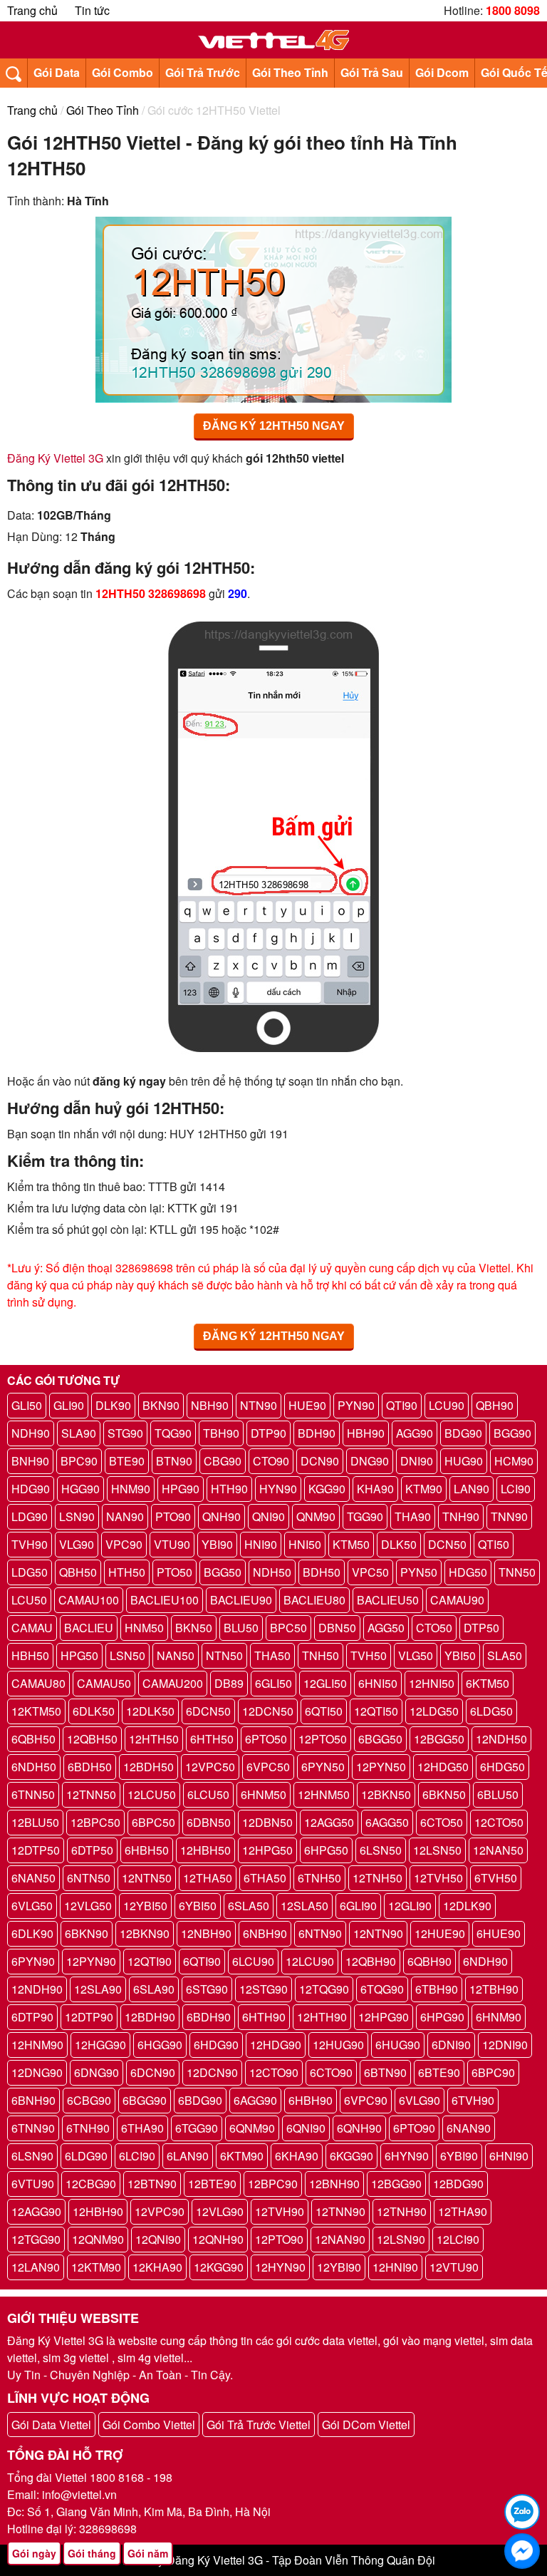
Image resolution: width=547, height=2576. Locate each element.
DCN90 (320, 1461)
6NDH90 (485, 1961)
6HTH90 (264, 2017)
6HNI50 (378, 1683)
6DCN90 (153, 2072)
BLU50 (241, 1628)
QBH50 (78, 1572)
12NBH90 (206, 1933)
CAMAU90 (457, 1600)
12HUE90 (440, 1933)
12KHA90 (157, 2267)
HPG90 (181, 1489)
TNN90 (509, 1516)
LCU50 (29, 1600)
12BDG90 (458, 2184)
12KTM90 (96, 2267)
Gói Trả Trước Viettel (259, 2425)
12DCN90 (212, 2072)
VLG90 (77, 1544)
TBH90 (221, 1433)
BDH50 (322, 1572)
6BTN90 (385, 2072)
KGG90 (327, 1489)
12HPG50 (267, 1850)
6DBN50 (209, 1822)
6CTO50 (442, 1822)
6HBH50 (147, 1850)
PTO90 (173, 1516)
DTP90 (269, 1433)
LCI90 (516, 1489)
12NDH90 (37, 1989)
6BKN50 (444, 1794)
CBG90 (223, 1461)
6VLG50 (32, 1906)
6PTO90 (414, 2128)
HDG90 (31, 1489)
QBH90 (495, 1405)
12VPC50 (210, 1767)
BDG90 (463, 1433)
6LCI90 (137, 2156)
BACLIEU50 (388, 1600)
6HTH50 (212, 1739)
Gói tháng (92, 2553)
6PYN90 (33, 1961)
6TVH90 (473, 2100)
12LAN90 (36, 2267)
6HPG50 (326, 1850)
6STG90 (207, 1989)
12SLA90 (98, 1989)
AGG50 (386, 1628)
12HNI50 (432, 1683)
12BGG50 (439, 1739)
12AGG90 (36, 2211)
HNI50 (305, 1544)
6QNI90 (306, 2128)
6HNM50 (264, 1794)
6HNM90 (499, 2017)
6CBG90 (89, 2100)
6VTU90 (33, 2184)
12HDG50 (443, 1767)
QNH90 (222, 1516)
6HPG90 (442, 2017)
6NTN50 (89, 1878)
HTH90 (229, 1489)
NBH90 (210, 1405)
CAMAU (32, 1628)
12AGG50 (329, 1822)
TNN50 (517, 1572)
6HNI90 (509, 2156)
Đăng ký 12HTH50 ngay (274, 426)
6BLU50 (498, 1794)
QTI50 (494, 1544)
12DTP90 (89, 2017)
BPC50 (288, 1628)
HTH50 (127, 1572)
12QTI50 (376, 1711)
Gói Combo (123, 72)
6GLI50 (273, 1683)
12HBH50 (205, 1850)
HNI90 (261, 1544)
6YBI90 (459, 2156)
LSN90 (77, 1516)
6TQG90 (382, 1989)
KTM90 (424, 1489)
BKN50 (194, 1628)
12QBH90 (371, 1961)
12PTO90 (279, 2239)
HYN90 (278, 1489)
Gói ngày (34, 2553)
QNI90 (269, 1516)
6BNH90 (33, 2100)
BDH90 (317, 1433)
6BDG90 (200, 2100)
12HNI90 (395, 2267)
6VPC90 (366, 2100)
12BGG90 (396, 2184)
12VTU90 (454, 2267)
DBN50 (337, 1628)
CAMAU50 (104, 1683)
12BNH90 (334, 2184)
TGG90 (365, 1516)
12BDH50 (149, 1767)
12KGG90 (219, 2267)
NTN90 (259, 1405)
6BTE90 (439, 2072)
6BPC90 (493, 2072)
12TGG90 (36, 2239)
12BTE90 (212, 2184)
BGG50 (223, 1572)
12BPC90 (273, 2184)
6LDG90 (86, 2156)
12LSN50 (437, 1850)
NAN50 (176, 1655)
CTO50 (434, 1628)
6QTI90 (202, 1961)
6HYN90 (407, 2156)
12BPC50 (95, 1822)
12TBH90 (494, 1989)
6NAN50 (33, 1878)
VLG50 (416, 1655)
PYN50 (419, 1572)
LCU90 (447, 1405)
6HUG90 (398, 2045)
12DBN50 (267, 1822)
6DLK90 (32, 1933)
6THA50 (265, 1878)
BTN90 (174, 1461)
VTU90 (172, 1544)
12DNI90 (505, 2045)
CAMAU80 (38, 1683)
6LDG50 (491, 1711)
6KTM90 (242, 2156)
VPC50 (370, 1572)
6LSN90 (32, 2156)
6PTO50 (266, 1739)
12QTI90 (150, 1961)
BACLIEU (89, 1628)
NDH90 (31, 1433)
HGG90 (80, 1489)
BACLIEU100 (165, 1600)
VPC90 (124, 1544)
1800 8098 (513, 10)
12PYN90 (91, 1961)
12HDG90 (276, 2045)
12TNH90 (402, 2211)
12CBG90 (91, 2184)
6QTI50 (324, 1711)
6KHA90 (297, 2156)
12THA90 (463, 2211)
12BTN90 (152, 2184)
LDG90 (30, 1516)
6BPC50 (153, 1822)
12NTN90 (378, 1933)
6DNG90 (97, 2072)
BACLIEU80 (314, 1600)
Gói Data (57, 72)
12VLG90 (220, 2211)
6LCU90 (253, 1961)
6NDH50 (34, 1767)
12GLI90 (410, 1906)
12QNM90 (98, 2239)
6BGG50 (380, 1739)
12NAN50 (498, 1850)
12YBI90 (339, 2267)
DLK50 (399, 1544)
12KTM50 (36, 1711)
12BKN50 (386, 1794)
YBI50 (460, 1655)
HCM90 (514, 1461)
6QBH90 (429, 1961)
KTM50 (351, 1544)
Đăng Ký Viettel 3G (55, 458)
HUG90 (464, 1461)
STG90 (125, 1433)
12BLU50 (35, 1822)
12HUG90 (338, 2045)
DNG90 (370, 1461)
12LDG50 (434, 1711)
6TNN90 (33, 2128)
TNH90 (461, 1516)
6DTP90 (32, 2017)
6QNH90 (359, 2128)
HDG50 (468, 1572)
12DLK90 (467, 1906)
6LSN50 (381, 1850)
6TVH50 (496, 1878)
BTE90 (127, 1461)
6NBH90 (265, 1933)
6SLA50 (249, 1906)
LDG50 (30, 1572)
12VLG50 (88, 1906)
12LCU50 (152, 1794)
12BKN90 (145, 1933)
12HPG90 (384, 2017)
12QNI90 (158, 2239)
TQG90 (173, 1433)
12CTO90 (274, 2072)
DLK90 (113, 1405)
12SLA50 (304, 1906)
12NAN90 (340, 2239)
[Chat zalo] (522, 2512)
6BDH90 (209, 2017)
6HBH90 (311, 2100)
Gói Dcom (442, 72)
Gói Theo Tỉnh (290, 72)
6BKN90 (87, 1933)
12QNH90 (218, 2239)
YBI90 (217, 1544)
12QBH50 (92, 1739)
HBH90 (366, 1433)
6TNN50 (33, 1794)
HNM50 (144, 1628)
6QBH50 (33, 1739)
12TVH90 (280, 2211)
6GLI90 (358, 1906)
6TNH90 (88, 2128)
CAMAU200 (173, 1683)
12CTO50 (499, 1822)
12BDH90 (150, 2017)
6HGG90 (160, 2045)
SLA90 (79, 1433)
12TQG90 (324, 1989)
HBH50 (30, 1655)
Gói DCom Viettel (366, 2425)
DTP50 (481, 1628)
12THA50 (208, 1878)
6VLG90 (420, 2100)
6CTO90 (331, 2072)
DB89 (229, 1683)
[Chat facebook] (522, 2551)
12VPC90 (160, 2211)
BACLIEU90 (241, 1600)
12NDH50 (501, 1739)
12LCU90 (310, 1961)
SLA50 (505, 1655)
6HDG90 (216, 2045)
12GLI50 (325, 1683)
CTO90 (271, 1461)
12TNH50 (377, 1878)
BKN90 (161, 1405)
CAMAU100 (89, 1600)
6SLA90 (154, 1989)
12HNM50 (324, 1794)
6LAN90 (188, 2156)
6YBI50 (198, 1906)
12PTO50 (323, 1739)
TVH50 (369, 1655)
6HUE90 (499, 1933)
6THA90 (142, 2128)
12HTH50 (154, 1739)
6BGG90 (145, 2100)
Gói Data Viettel (51, 2425)
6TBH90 (437, 1989)
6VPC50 (268, 1767)
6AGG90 (255, 2100)
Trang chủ (32, 10)
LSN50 (127, 1655)
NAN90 (125, 1516)
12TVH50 (438, 1878)
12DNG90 (37, 2072)
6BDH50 (90, 1767)
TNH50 (321, 1655)
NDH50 (272, 1572)
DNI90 (417, 1461)
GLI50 (27, 1405)
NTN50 (224, 1655)
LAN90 (472, 1489)
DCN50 (447, 1544)
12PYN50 (381, 1767)
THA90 (413, 1516)
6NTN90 (320, 1933)
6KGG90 (351, 2156)
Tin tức (92, 10)
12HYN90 (280, 2267)
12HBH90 (98, 2211)
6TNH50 (319, 1878)
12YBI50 (145, 1906)
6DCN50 (208, 1711)
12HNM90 (37, 2045)
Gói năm (148, 2553)
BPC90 (79, 1461)
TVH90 (30, 1544)
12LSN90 (401, 2239)
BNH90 (30, 1461)
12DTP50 (36, 1850)
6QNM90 (252, 2128)
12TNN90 (340, 2211)
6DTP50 (92, 1850)
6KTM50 (488, 1683)
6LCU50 (208, 1794)
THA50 (272, 1655)
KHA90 (375, 1489)
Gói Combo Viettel (149, 2425)
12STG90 (264, 1989)
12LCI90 (458, 2239)
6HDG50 (502, 1767)
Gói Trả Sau (372, 72)
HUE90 (307, 1405)
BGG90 (512, 1433)
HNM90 (131, 1489)
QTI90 (402, 1405)
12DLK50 (150, 1711)
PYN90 (356, 1405)
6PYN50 (323, 1767)
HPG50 (79, 1655)
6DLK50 (94, 1711)
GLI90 (69, 1405)
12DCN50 (268, 1711)
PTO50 (174, 1572)
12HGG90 (100, 2045)
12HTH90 (322, 2017)
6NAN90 (469, 2128)
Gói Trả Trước (203, 72)
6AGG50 (387, 1822)
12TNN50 (91, 1794)
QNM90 (316, 1516)
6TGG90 (197, 2128)
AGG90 (415, 1433)
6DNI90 (451, 2045)
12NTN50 (147, 1878)
